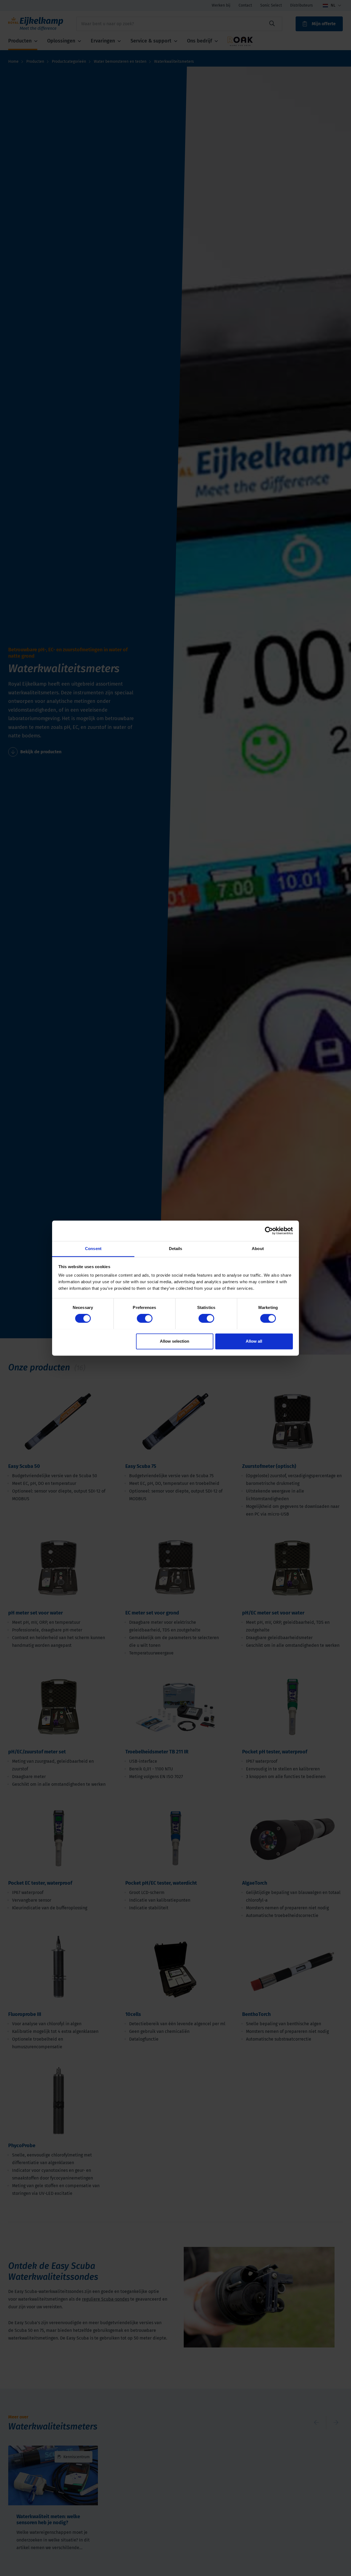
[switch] (145, 1318)
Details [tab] (176, 1249)
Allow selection (175, 1341)
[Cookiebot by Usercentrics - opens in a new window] (269, 1231)
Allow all (254, 1341)
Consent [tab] (93, 1249)
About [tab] (258, 1249)
